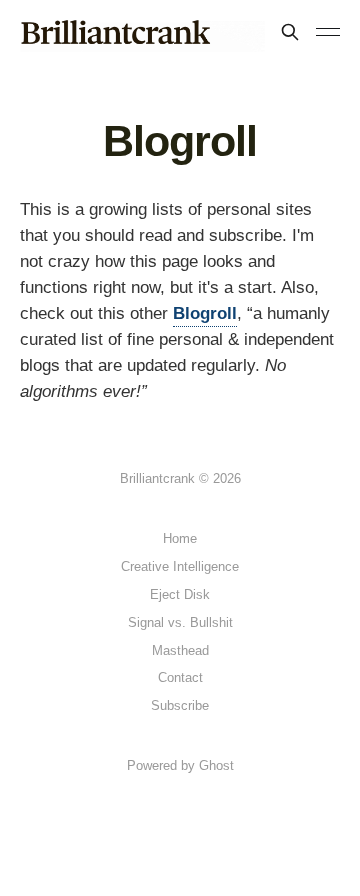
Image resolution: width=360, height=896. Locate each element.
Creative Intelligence (180, 566)
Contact (180, 677)
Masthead (180, 650)
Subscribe (180, 705)
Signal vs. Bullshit (180, 622)
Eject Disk (180, 594)
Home (180, 538)
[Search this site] (290, 32)
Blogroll (205, 313)
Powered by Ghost (180, 765)
